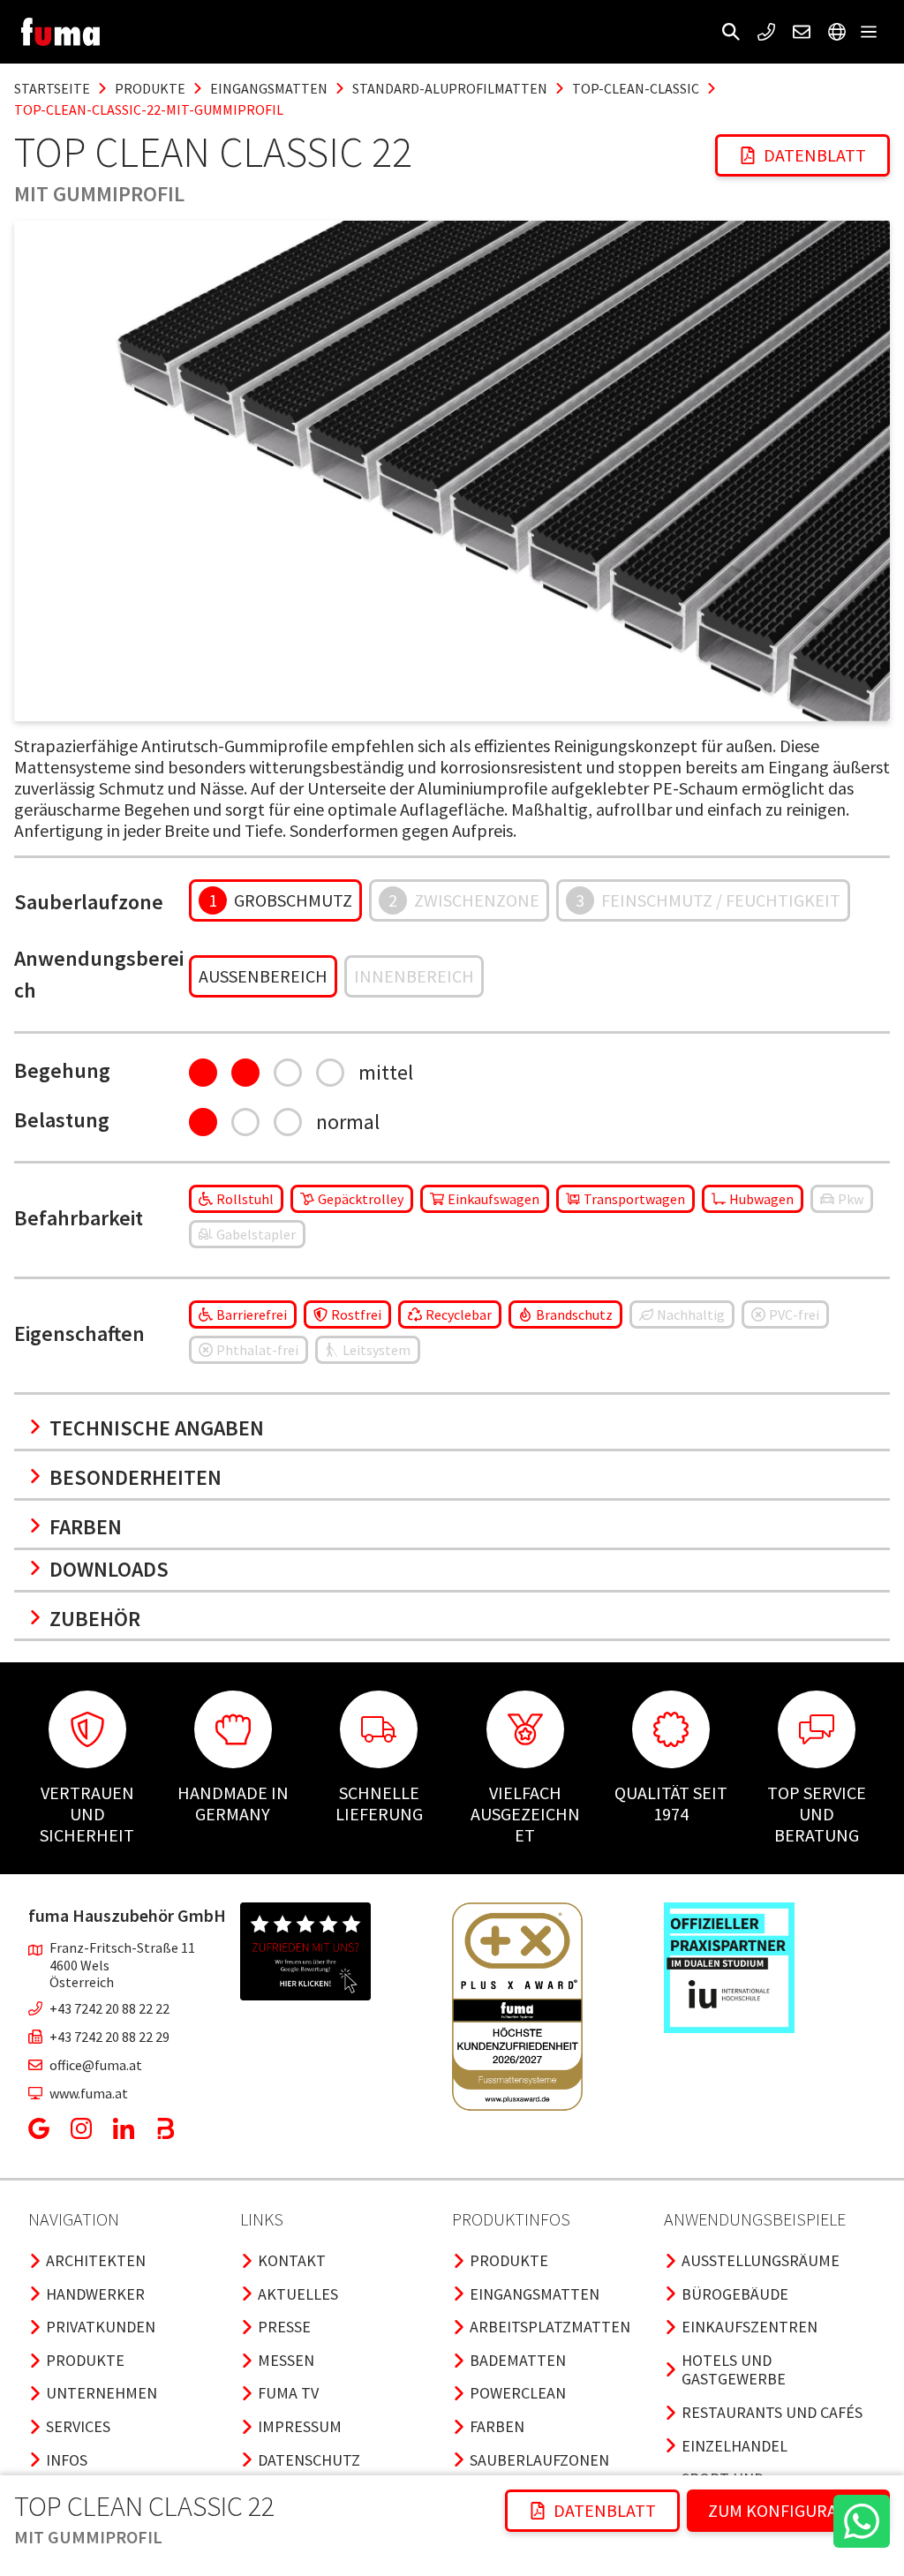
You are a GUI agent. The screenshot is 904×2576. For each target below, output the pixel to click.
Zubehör (95, 1619)
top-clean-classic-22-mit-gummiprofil (149, 109)
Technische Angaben (157, 1428)
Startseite (52, 88)
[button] (731, 32)
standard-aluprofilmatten (450, 88)
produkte (150, 88)
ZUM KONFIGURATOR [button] (788, 2510)
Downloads (109, 1569)
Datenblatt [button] (815, 155)
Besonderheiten (136, 1477)
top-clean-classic (636, 88)
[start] (60, 32)
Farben (86, 1527)
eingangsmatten (269, 88)
